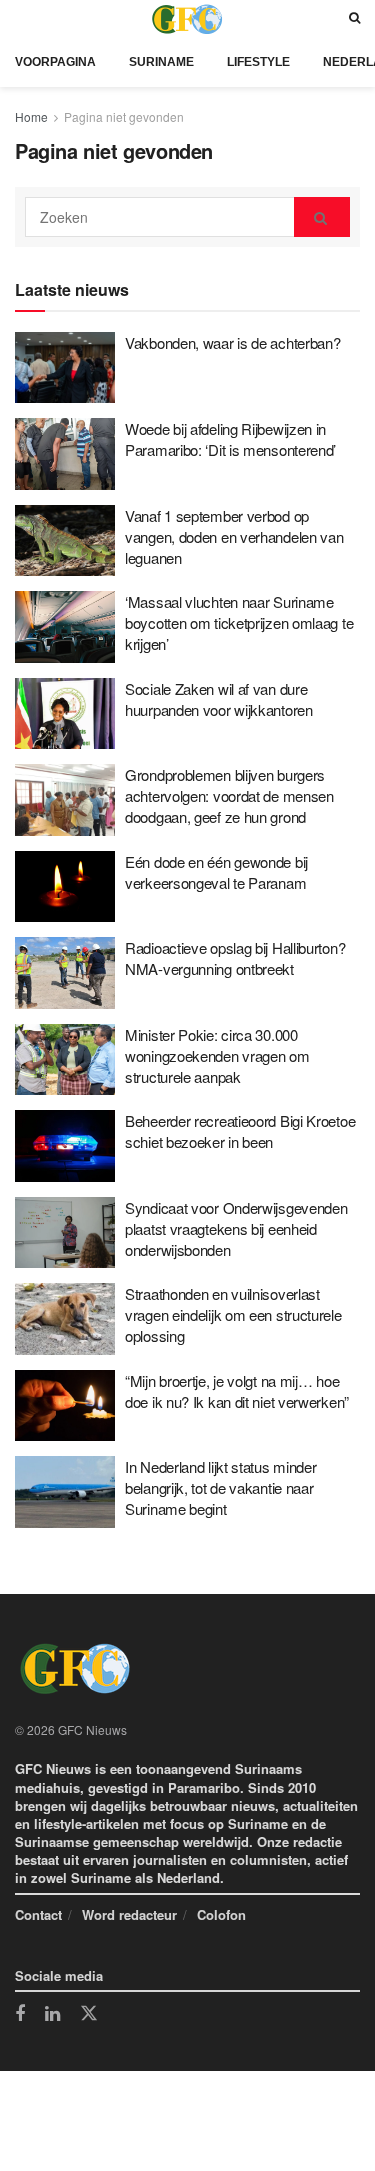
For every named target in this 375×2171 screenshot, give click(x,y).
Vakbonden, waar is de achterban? (232, 342)
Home (31, 116)
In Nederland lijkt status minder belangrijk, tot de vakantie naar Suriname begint (220, 1487)
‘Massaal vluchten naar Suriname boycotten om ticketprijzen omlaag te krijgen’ (239, 622)
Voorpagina (55, 62)
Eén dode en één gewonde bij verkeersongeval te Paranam (216, 872)
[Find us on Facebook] (20, 2015)
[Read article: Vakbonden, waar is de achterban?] (65, 368)
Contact (38, 1914)
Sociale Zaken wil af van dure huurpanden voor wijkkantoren (219, 699)
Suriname (161, 62)
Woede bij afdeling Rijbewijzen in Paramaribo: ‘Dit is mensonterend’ (230, 439)
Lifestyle (258, 62)
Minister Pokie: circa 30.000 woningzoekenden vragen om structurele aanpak (217, 1055)
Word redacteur (129, 1914)
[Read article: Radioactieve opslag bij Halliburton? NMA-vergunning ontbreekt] (65, 973)
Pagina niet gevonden (124, 116)
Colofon (221, 1914)
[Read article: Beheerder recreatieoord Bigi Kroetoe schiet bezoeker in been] (65, 1146)
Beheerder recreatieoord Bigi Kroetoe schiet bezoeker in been (240, 1131)
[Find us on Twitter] (89, 2014)
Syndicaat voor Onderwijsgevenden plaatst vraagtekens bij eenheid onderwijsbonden (236, 1228)
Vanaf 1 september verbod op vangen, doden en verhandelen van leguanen (234, 536)
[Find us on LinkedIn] (52, 2015)
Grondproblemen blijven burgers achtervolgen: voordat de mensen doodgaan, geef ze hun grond (229, 795)
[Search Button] (354, 18)
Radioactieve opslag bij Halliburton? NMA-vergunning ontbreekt (235, 958)
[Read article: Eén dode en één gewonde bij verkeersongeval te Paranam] (65, 887)
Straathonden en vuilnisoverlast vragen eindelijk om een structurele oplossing (233, 1314)
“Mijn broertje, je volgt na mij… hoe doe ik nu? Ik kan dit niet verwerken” (237, 1391)
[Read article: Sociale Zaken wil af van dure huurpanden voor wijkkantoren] (65, 714)
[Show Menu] (20, 18)
